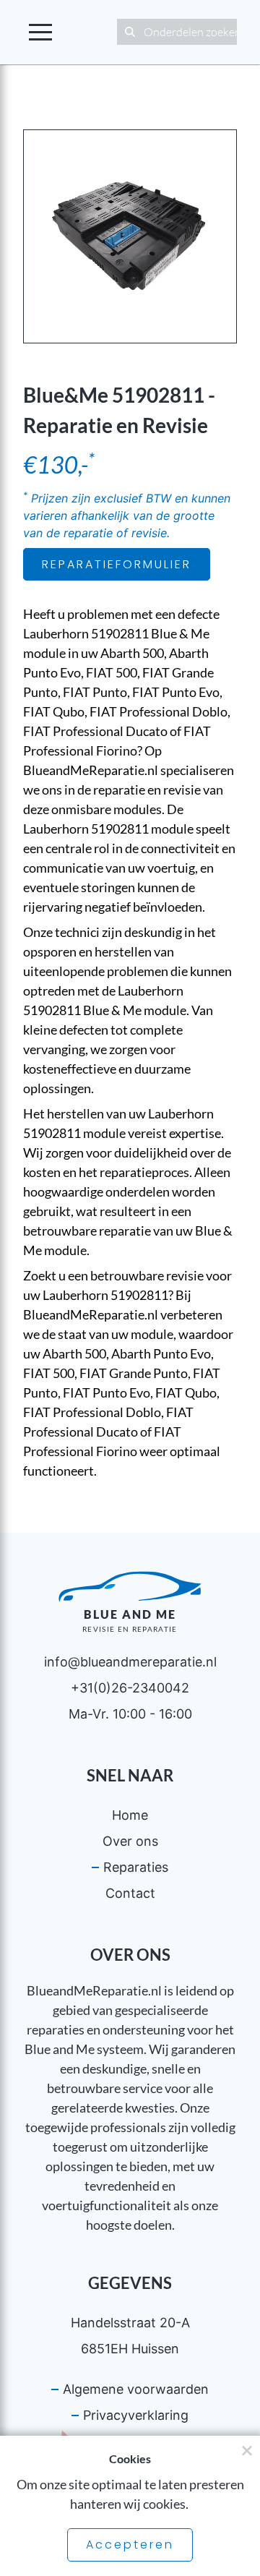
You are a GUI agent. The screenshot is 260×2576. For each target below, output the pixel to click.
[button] (40, 32)
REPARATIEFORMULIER (117, 564)
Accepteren (130, 2545)
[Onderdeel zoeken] (130, 32)
